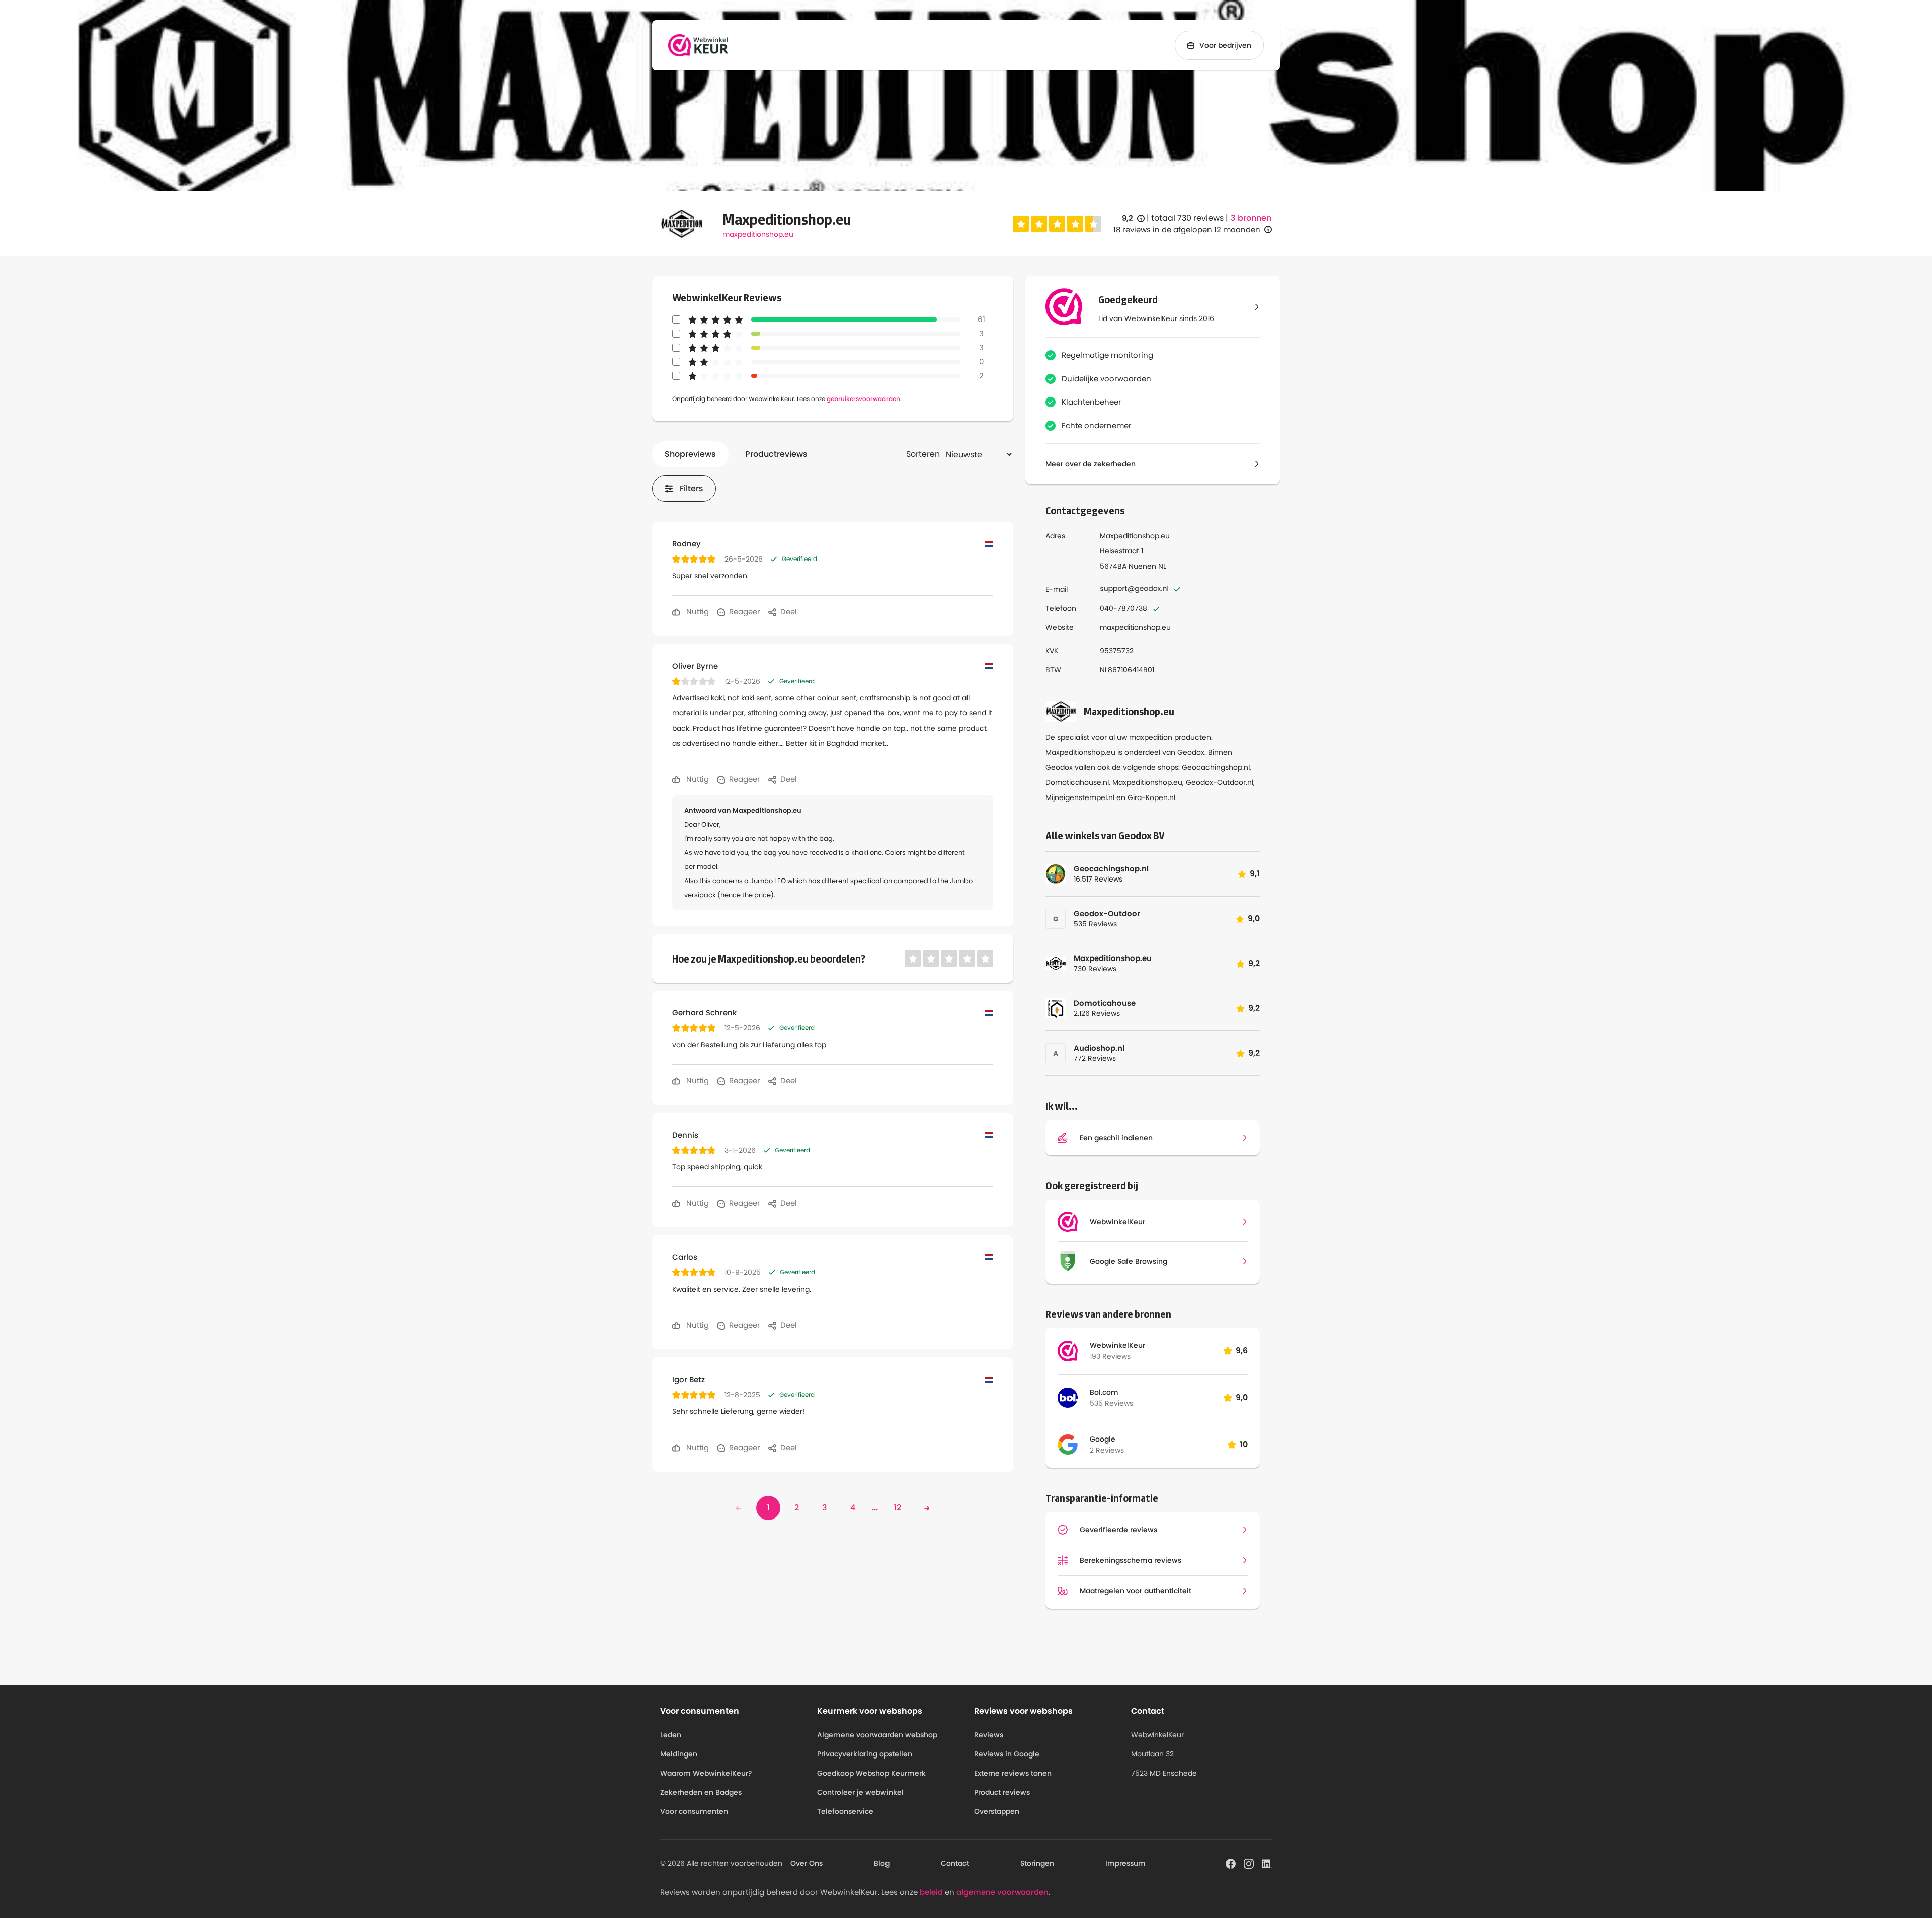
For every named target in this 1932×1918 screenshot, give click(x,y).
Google (1103, 1439)
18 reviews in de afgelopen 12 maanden (1187, 230)
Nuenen (1142, 566)
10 (1244, 1444)
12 (897, 1508)
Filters (692, 488)
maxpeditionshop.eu (758, 234)
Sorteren (923, 454)
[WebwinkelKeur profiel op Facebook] (1231, 1863)
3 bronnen (1251, 218)
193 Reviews (1110, 1356)
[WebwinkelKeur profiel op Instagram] (1249, 1863)
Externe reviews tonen (1013, 1773)
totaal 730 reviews (1187, 218)
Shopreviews (690, 454)
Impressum (1125, 1863)
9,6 (1242, 1351)
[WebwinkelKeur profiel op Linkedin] (1267, 1863)
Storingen (1037, 1863)
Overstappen (997, 1811)
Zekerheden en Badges (701, 1792)
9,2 (1133, 219)
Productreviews (776, 454)
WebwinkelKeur (1117, 1345)
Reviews (989, 1735)
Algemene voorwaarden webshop (877, 1735)
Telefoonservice (845, 1811)
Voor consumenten (694, 1811)
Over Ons (807, 1863)
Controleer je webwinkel (860, 1792)
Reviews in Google (1007, 1754)
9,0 (1242, 1397)
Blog (882, 1863)
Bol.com (1104, 1392)
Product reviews (1002, 1792)
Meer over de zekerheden (1091, 464)
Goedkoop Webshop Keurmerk (871, 1773)
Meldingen (679, 1754)
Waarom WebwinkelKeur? (706, 1773)
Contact (955, 1863)
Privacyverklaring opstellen (865, 1754)
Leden (671, 1735)
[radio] (1021, 224)
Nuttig (697, 612)
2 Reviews (1107, 1450)
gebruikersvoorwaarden (863, 399)
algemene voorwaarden (1002, 1892)
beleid (931, 1892)
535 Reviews (1111, 1403)
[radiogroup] (1057, 224)
